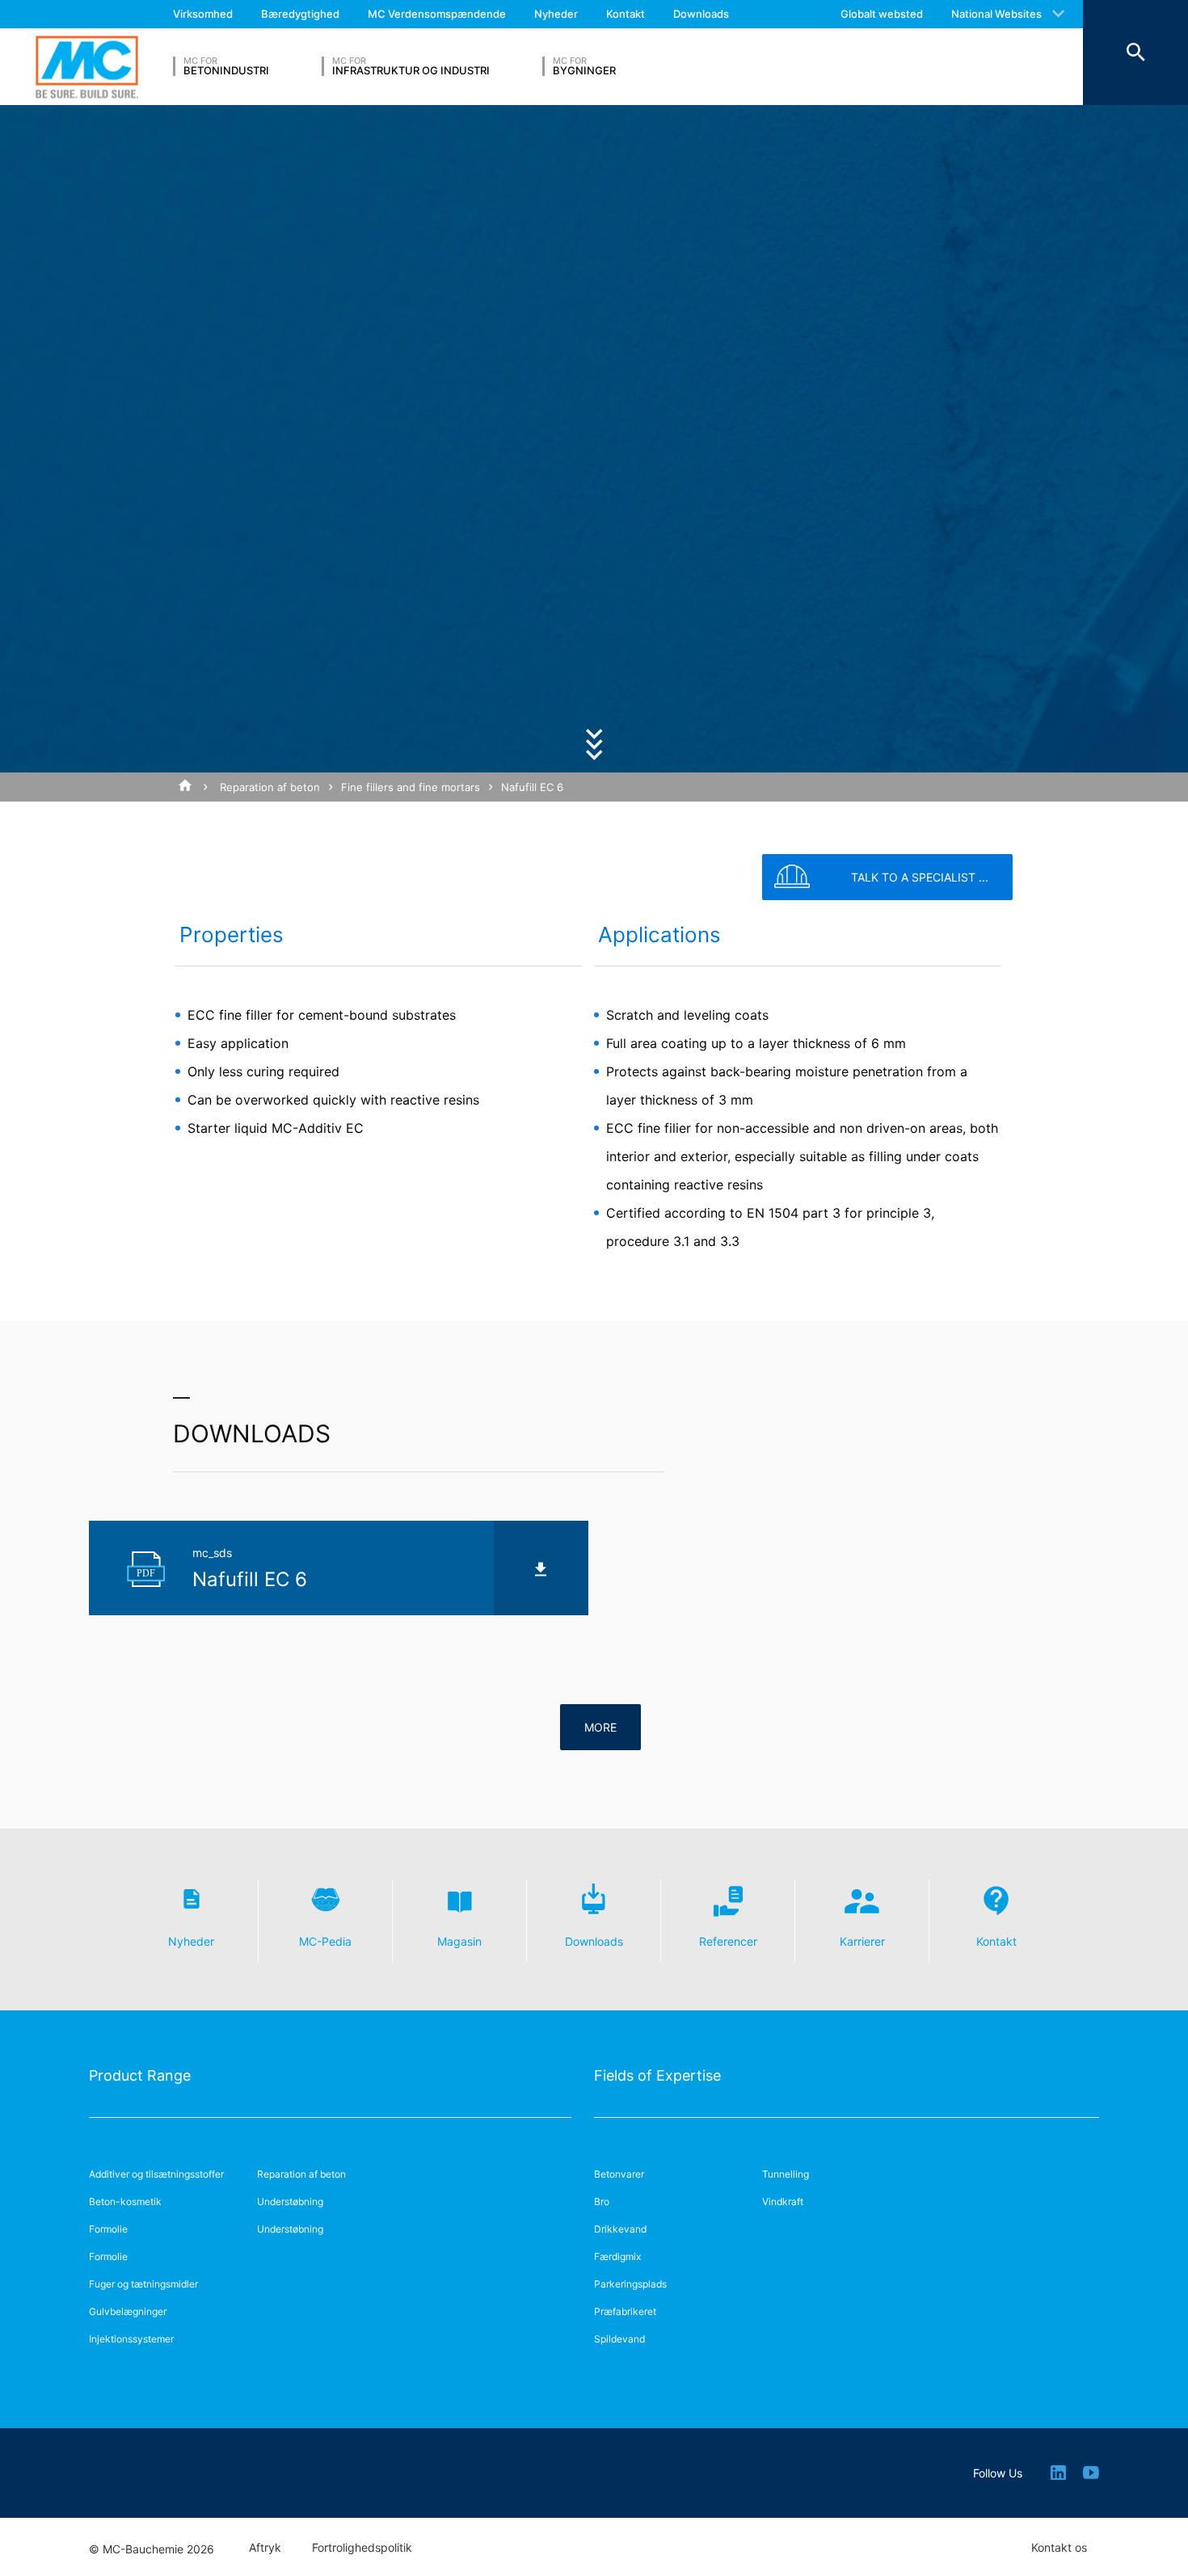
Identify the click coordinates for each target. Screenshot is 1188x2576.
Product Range (140, 2075)
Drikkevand (620, 2229)
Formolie (108, 2229)
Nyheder (556, 14)
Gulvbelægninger (128, 2311)
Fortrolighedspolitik (362, 2548)
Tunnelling (786, 2174)
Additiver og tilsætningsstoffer (156, 2174)
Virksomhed (203, 14)
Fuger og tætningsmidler (143, 2284)
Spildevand (619, 2339)
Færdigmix (617, 2256)
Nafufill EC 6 (532, 787)
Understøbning (290, 2201)
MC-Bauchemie (87, 67)
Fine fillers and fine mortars (411, 787)
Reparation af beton (270, 787)
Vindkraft (783, 2201)
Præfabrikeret (625, 2311)
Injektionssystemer (131, 2339)
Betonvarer (619, 2174)
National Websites (996, 14)
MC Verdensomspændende (437, 14)
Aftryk (265, 2548)
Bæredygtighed (300, 14)
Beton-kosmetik (125, 2201)
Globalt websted (882, 14)
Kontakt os (1059, 2548)
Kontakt (626, 14)
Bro (602, 2201)
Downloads (701, 14)
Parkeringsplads (630, 2284)
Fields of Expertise (657, 2075)
